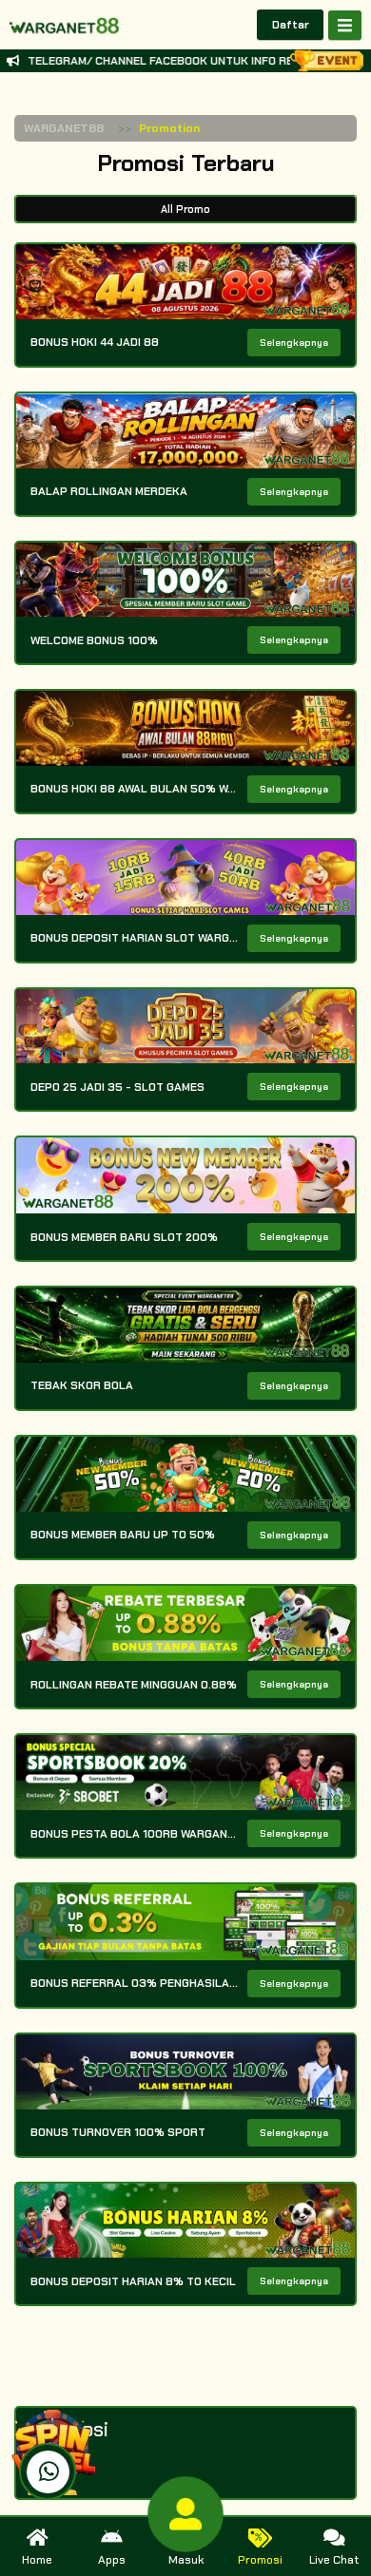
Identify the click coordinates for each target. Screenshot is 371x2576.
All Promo (185, 209)
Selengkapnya (294, 343)
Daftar (291, 25)
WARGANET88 (64, 128)
